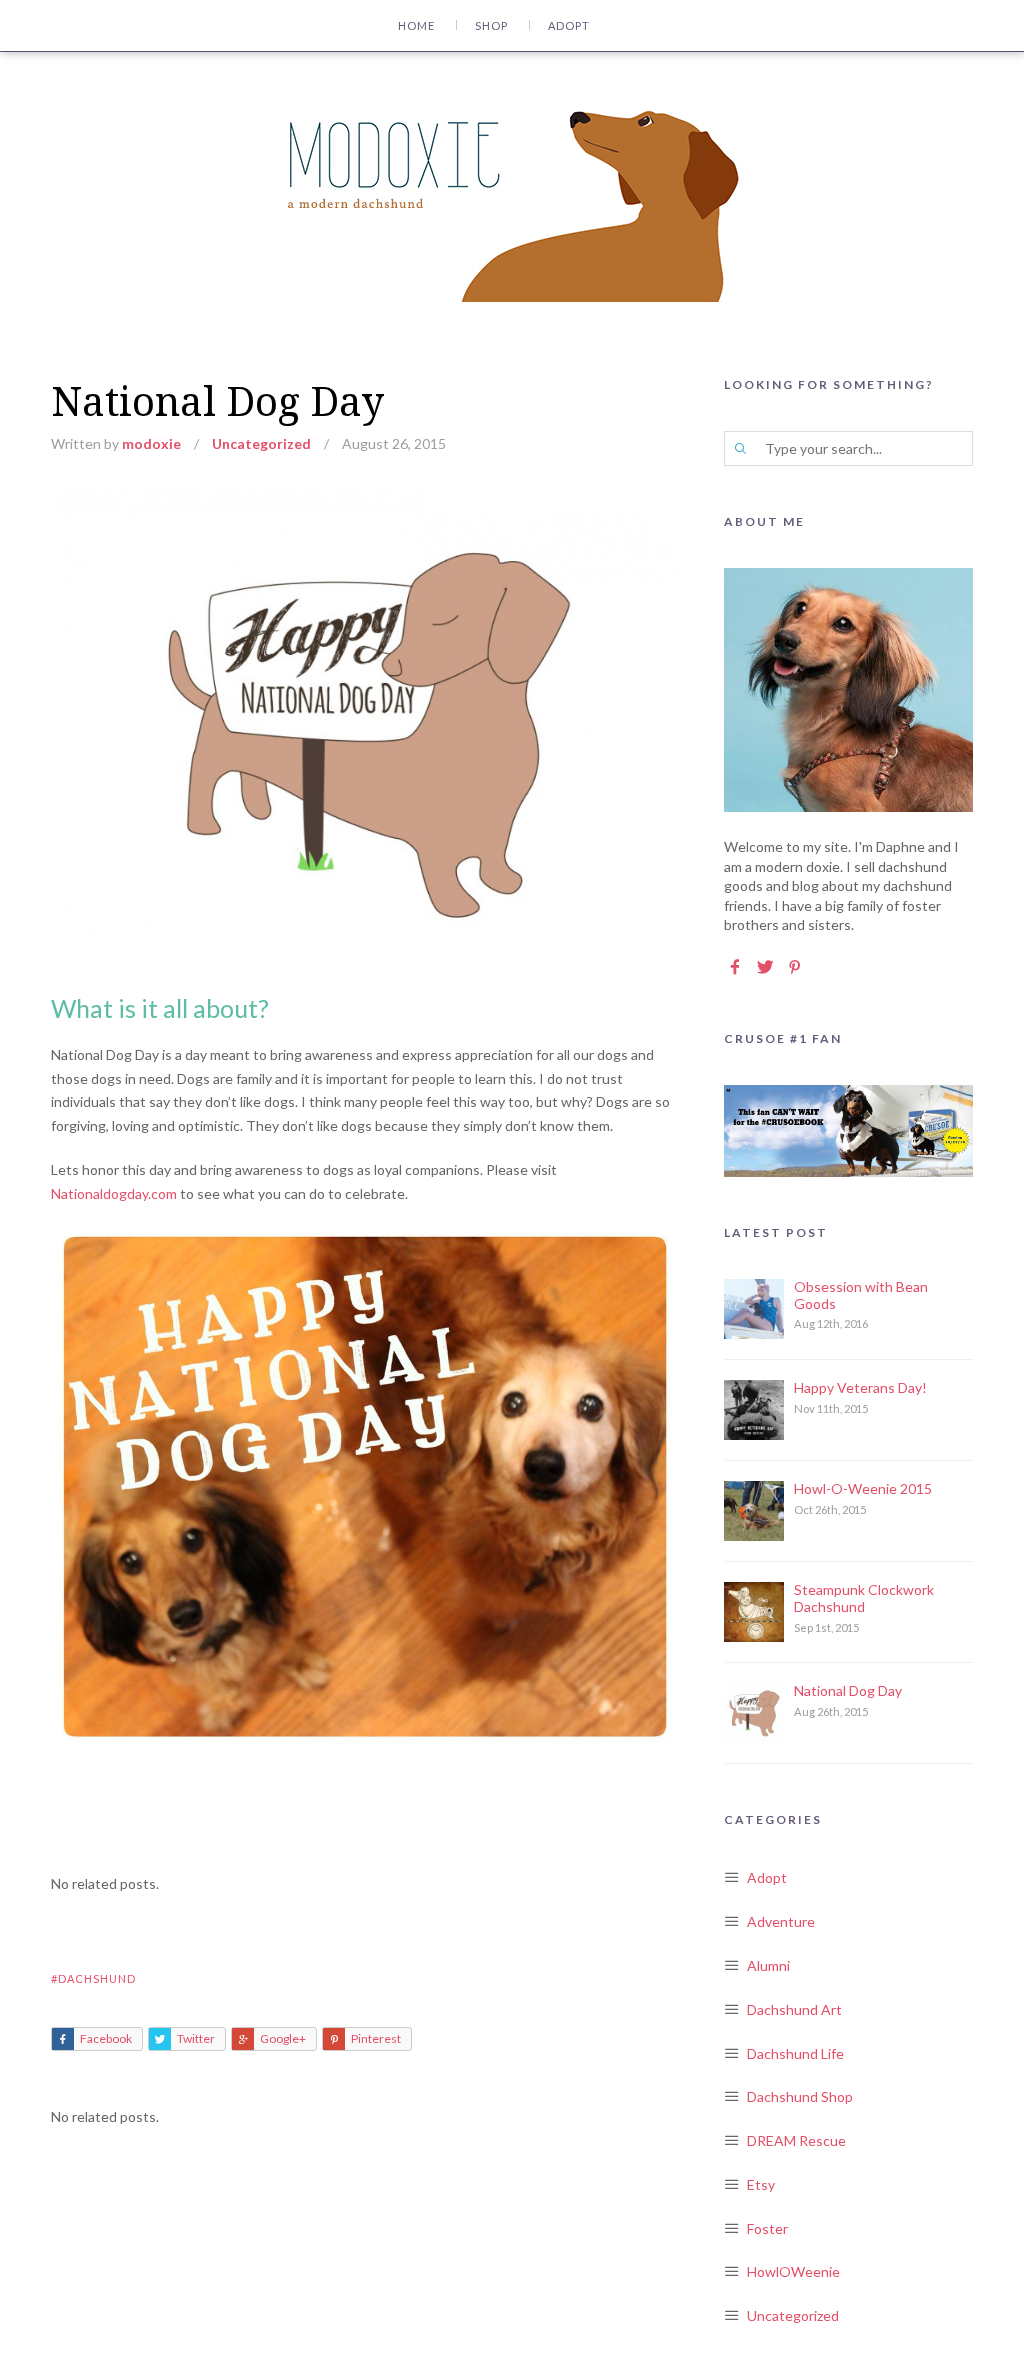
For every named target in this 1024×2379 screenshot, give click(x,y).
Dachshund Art (794, 2009)
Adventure (781, 1921)
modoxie (151, 443)
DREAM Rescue (796, 2140)
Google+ (283, 2038)
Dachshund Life (795, 2053)
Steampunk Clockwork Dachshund (864, 1598)
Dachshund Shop (800, 2096)
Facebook (106, 2038)
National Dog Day (848, 1690)
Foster (767, 2228)
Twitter (196, 2038)
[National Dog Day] (364, 502)
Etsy (761, 2184)
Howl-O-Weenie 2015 (863, 1488)
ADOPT (569, 25)
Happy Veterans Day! (860, 1387)
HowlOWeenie (793, 2271)
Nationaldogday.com (114, 1193)
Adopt (767, 1877)
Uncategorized (261, 443)
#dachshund (93, 1978)
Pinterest (376, 2038)
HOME (416, 25)
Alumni (768, 1965)
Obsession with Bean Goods (861, 1295)
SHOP (491, 25)
